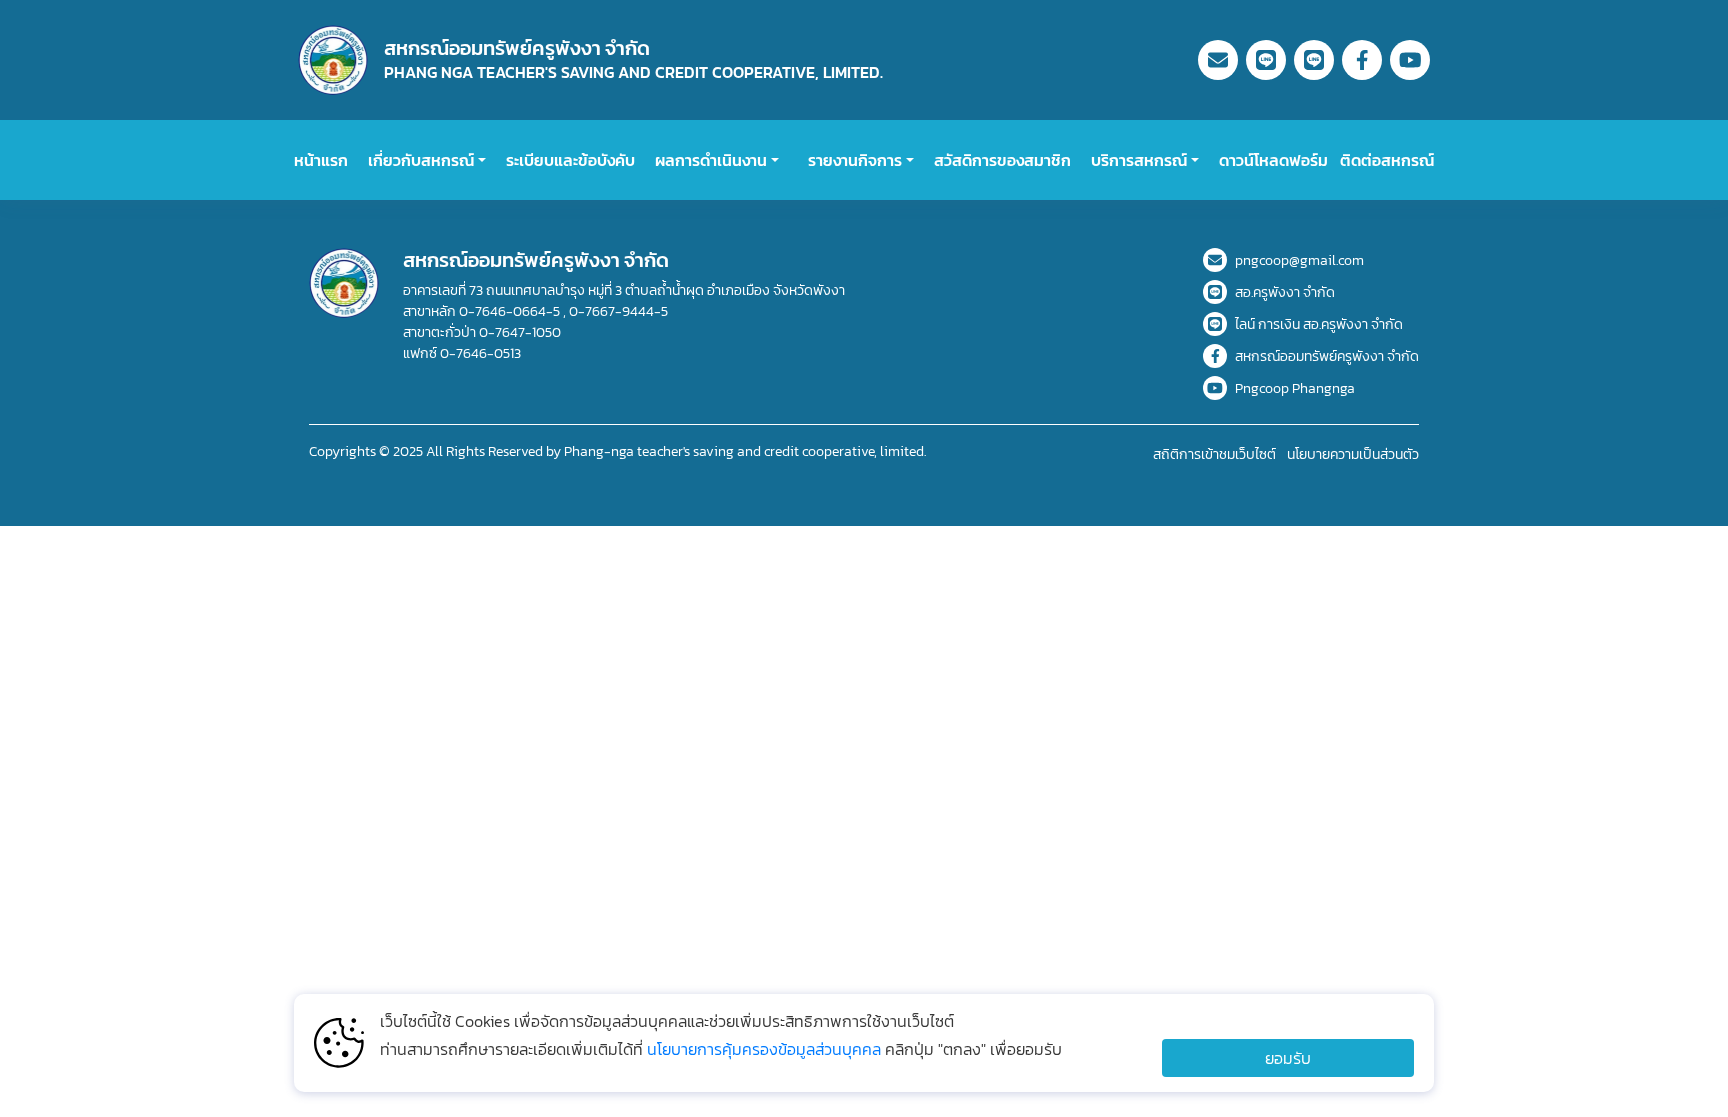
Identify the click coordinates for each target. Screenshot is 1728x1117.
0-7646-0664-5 (511, 311)
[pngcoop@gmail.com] (1218, 60)
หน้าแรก (321, 160)
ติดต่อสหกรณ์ (1387, 160)
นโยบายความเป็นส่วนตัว (1353, 454)
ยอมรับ (1288, 1058)
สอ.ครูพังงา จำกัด (1285, 292)
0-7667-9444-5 (617, 311)
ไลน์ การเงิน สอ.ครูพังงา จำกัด (1319, 324)
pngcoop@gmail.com (1299, 260)
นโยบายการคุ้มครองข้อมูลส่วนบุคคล (766, 1049)
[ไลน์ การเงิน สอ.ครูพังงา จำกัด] (1314, 60)
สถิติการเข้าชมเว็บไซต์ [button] (1216, 454)
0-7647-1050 (520, 332)
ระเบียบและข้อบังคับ (570, 160)
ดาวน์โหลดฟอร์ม (1273, 160)
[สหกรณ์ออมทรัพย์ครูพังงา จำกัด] (1362, 60)
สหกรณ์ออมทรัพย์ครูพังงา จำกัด (1327, 356)
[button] (427, 160)
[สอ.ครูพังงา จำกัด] (1266, 60)
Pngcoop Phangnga (1295, 388)
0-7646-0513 (480, 353)
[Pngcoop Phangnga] (1410, 60)
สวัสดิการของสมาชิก (1002, 160)
